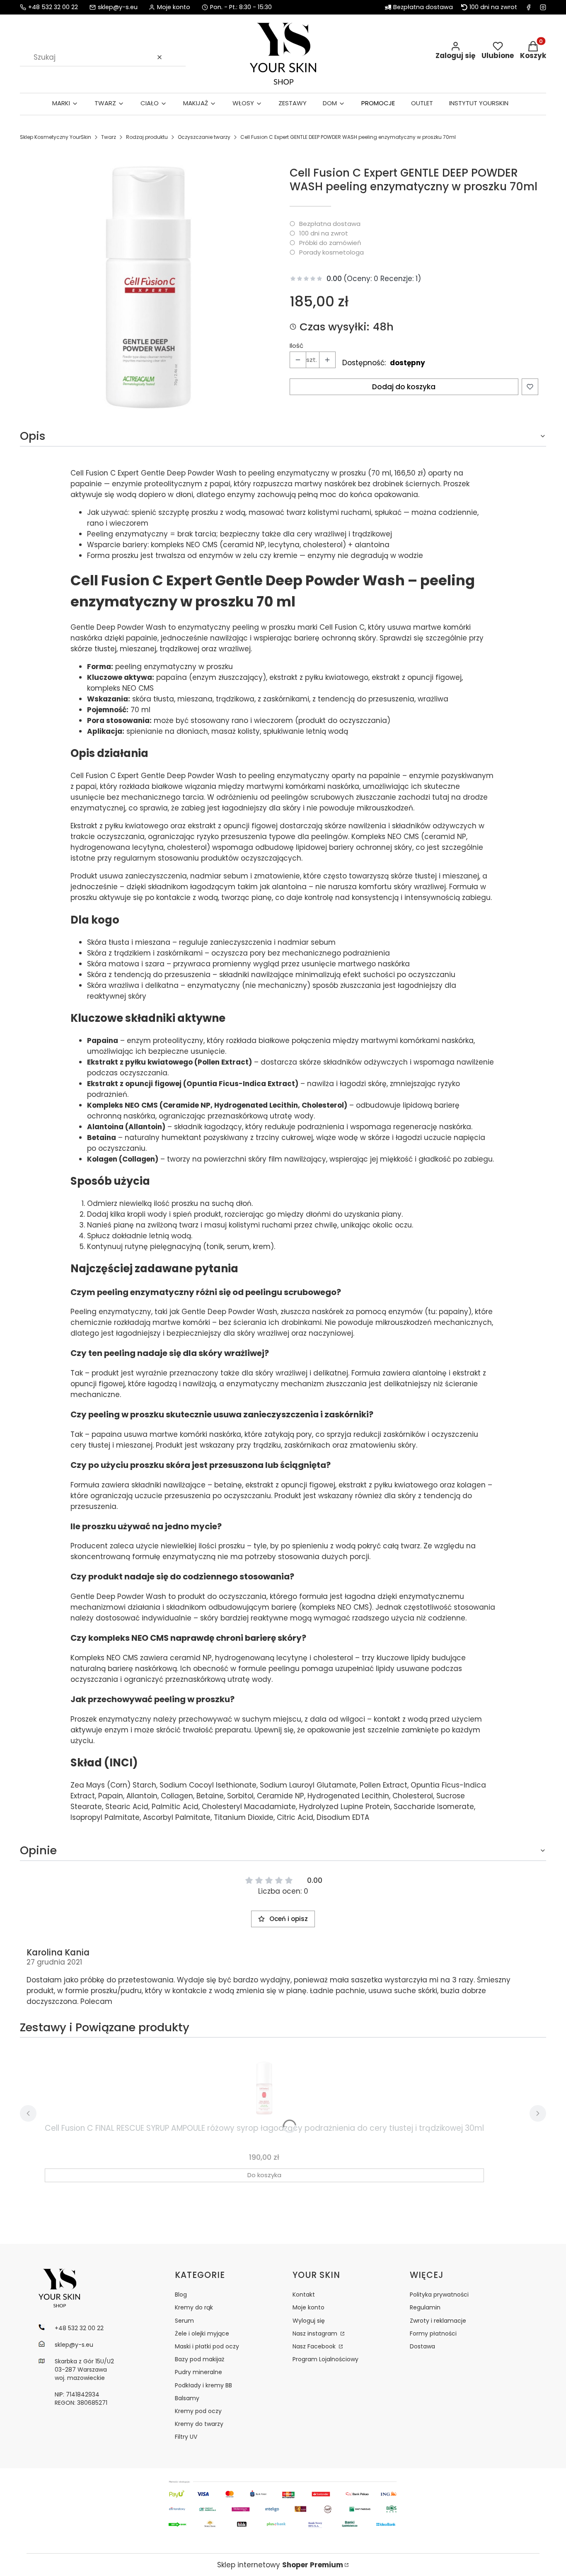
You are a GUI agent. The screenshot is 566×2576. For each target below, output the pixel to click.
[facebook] (529, 7)
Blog (181, 2295)
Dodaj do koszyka (404, 387)
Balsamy (187, 2398)
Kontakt (304, 2295)
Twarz (109, 137)
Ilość (296, 346)
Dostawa (422, 2346)
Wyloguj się (309, 2321)
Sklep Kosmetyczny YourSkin (56, 137)
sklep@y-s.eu (118, 7)
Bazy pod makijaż (200, 2359)
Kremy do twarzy (199, 2424)
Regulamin (425, 2307)
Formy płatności (433, 2333)
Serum (184, 2321)
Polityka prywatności (439, 2295)
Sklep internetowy (280, 2565)
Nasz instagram (316, 2333)
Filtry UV (186, 2437)
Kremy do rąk (194, 2307)
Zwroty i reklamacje (438, 2321)
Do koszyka (264, 2175)
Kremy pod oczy (198, 2411)
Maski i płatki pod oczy (207, 2346)
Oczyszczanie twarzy (204, 137)
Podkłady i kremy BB (203, 2385)
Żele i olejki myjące (202, 2333)
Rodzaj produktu (147, 137)
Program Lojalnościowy (325, 2359)
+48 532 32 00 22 (53, 7)
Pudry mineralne (198, 2372)
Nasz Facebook (315, 2346)
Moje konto (308, 2307)
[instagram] (543, 7)
